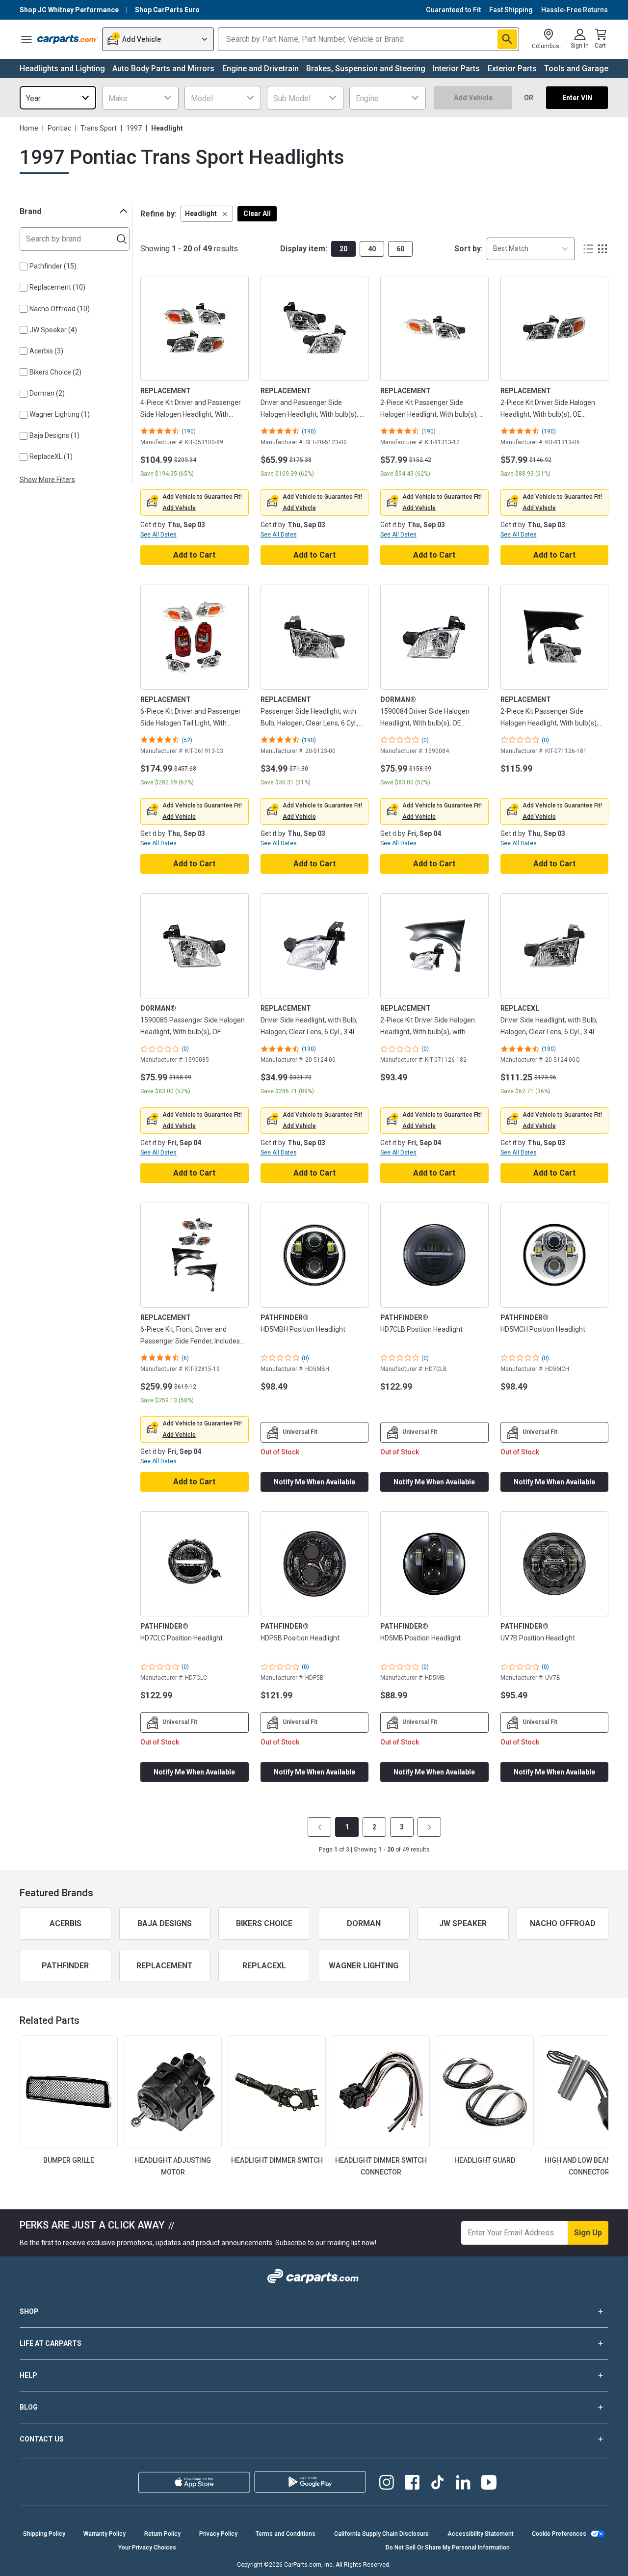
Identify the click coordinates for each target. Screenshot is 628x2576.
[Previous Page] (319, 1827)
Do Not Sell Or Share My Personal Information (448, 2548)
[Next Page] (429, 1827)
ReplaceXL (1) (51, 456)
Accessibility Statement (481, 2534)
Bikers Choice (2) (55, 372)
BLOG (29, 2407)
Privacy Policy (218, 2534)
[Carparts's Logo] (68, 39)
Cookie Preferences (559, 2534)
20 (343, 249)
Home (29, 128)
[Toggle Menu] (26, 39)
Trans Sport (99, 128)
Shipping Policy (44, 2534)
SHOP (29, 2311)
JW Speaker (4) (53, 330)
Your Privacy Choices (147, 2548)
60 (400, 249)
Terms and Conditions (286, 2534)
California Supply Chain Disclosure (381, 2534)
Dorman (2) (47, 393)
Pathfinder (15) (53, 266)
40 (372, 249)
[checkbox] (24, 267)
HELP (28, 2375)
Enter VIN (577, 98)
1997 (134, 128)
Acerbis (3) (46, 351)
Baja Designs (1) (54, 435)
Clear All (257, 214)
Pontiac (59, 128)
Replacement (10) (57, 287)
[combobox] (58, 98)
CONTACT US (42, 2439)
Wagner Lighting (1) (60, 414)
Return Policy (162, 2534)
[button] (207, 214)
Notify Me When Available (314, 1482)
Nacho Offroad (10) (60, 309)
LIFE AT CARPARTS (51, 2343)
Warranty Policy (105, 2534)
